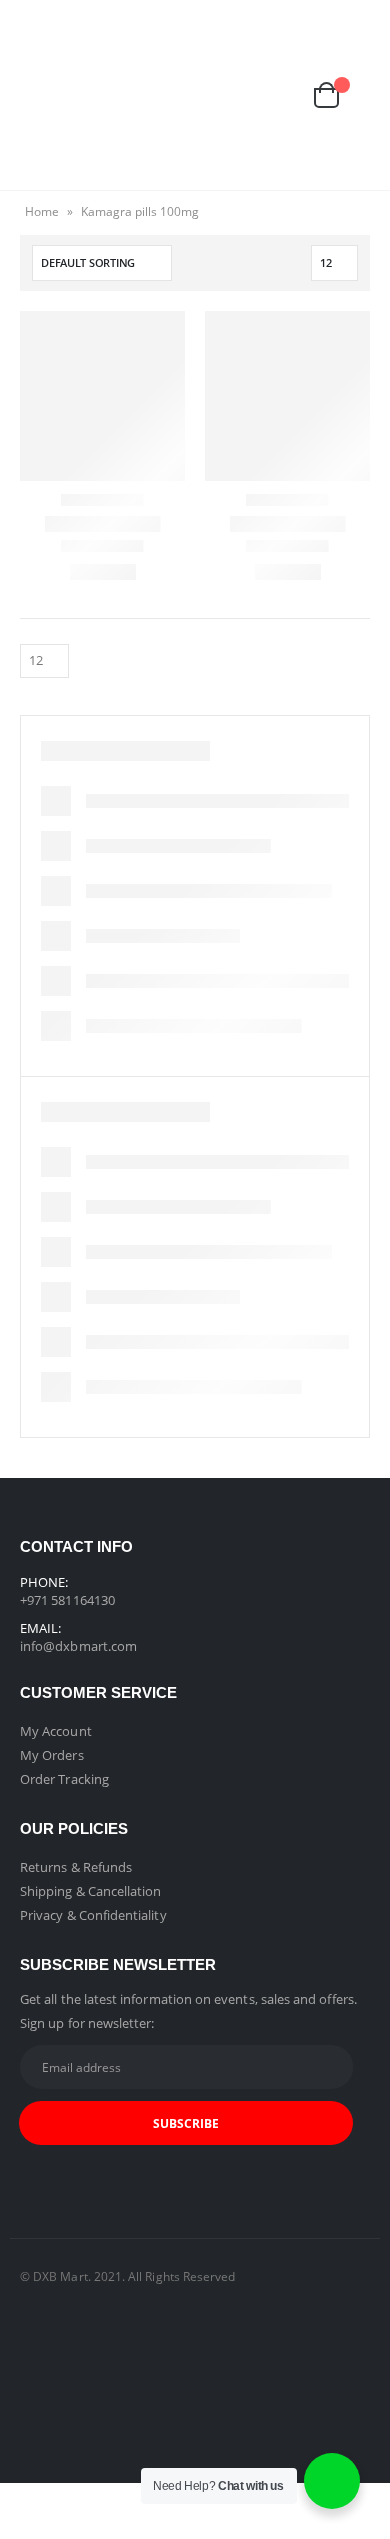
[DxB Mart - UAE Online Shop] (195, 95)
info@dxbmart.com (78, 1646)
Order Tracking (64, 1779)
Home (42, 211)
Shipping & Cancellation (91, 1891)
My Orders (52, 1755)
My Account (56, 1731)
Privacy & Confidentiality (93, 1915)
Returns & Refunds (76, 1867)
